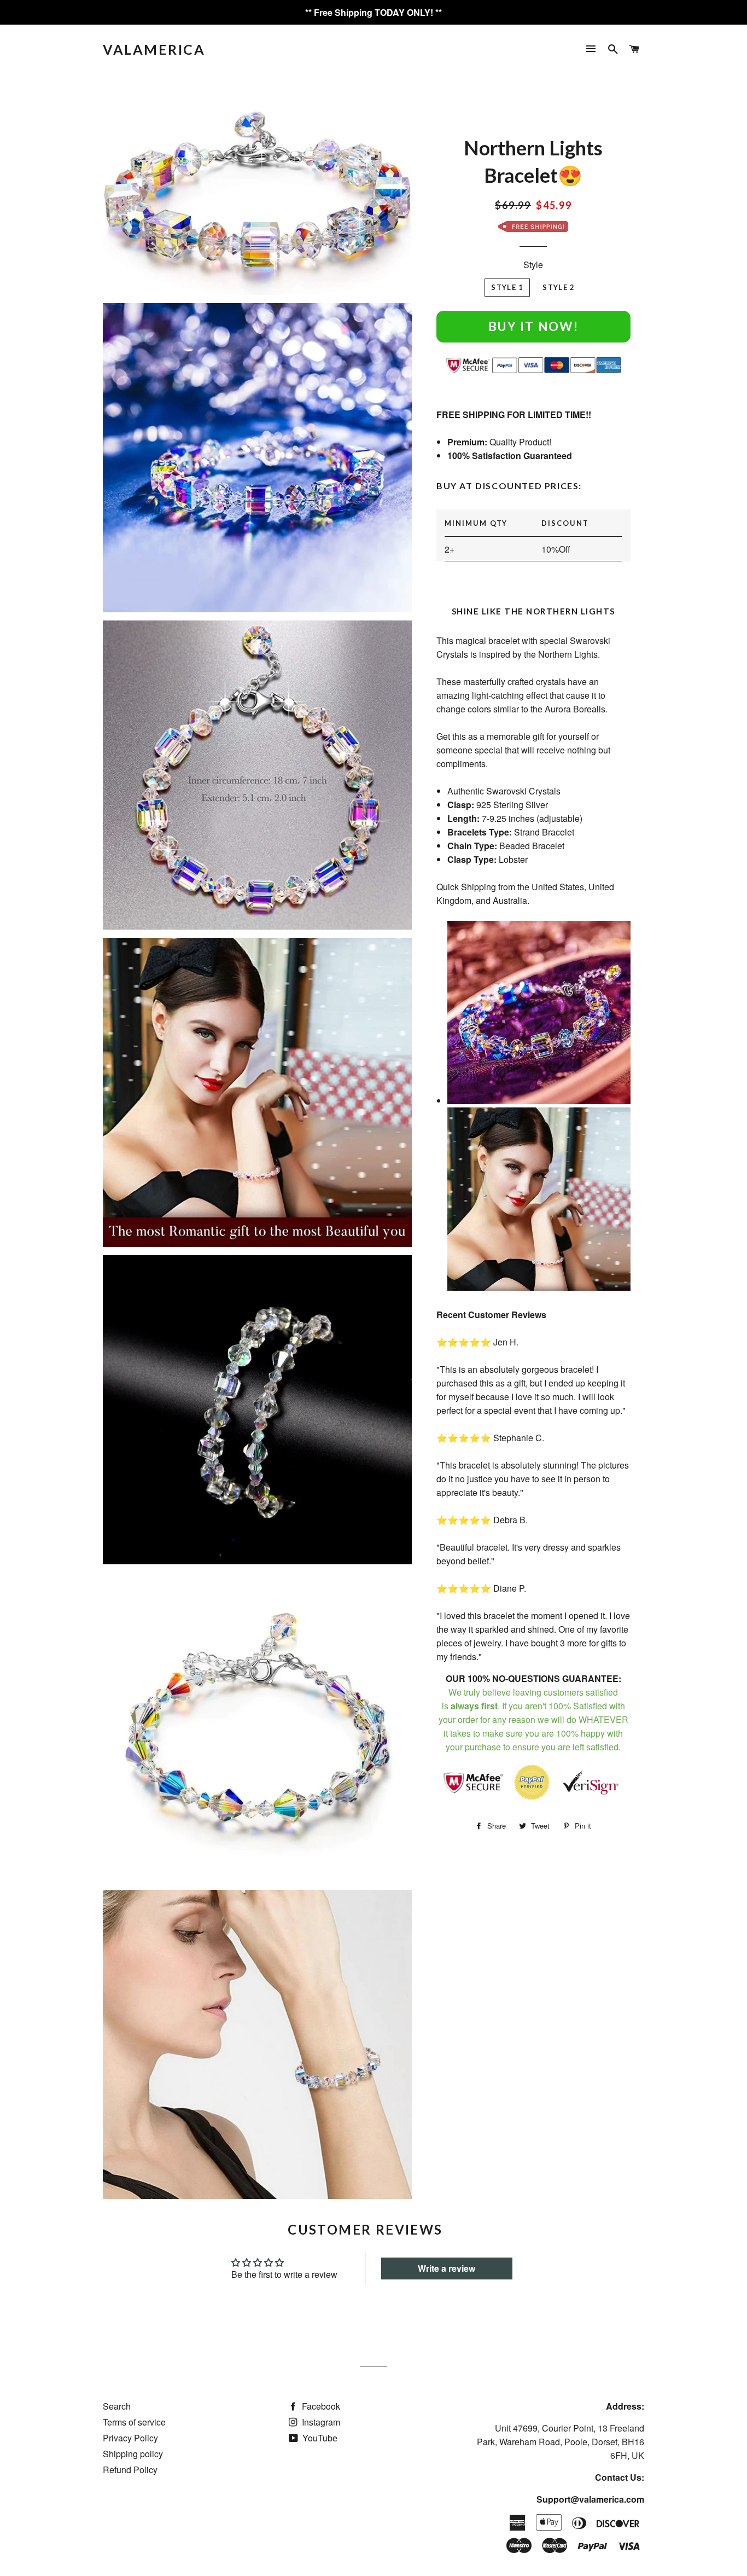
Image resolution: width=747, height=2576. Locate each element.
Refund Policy (130, 2470)
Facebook (320, 2406)
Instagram (320, 2422)
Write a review (447, 2268)
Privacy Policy (130, 2438)
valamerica (154, 49)
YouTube (319, 2438)
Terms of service (134, 2422)
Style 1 (507, 287)
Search (117, 2406)
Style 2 (559, 287)
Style (533, 265)
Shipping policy (133, 2454)
